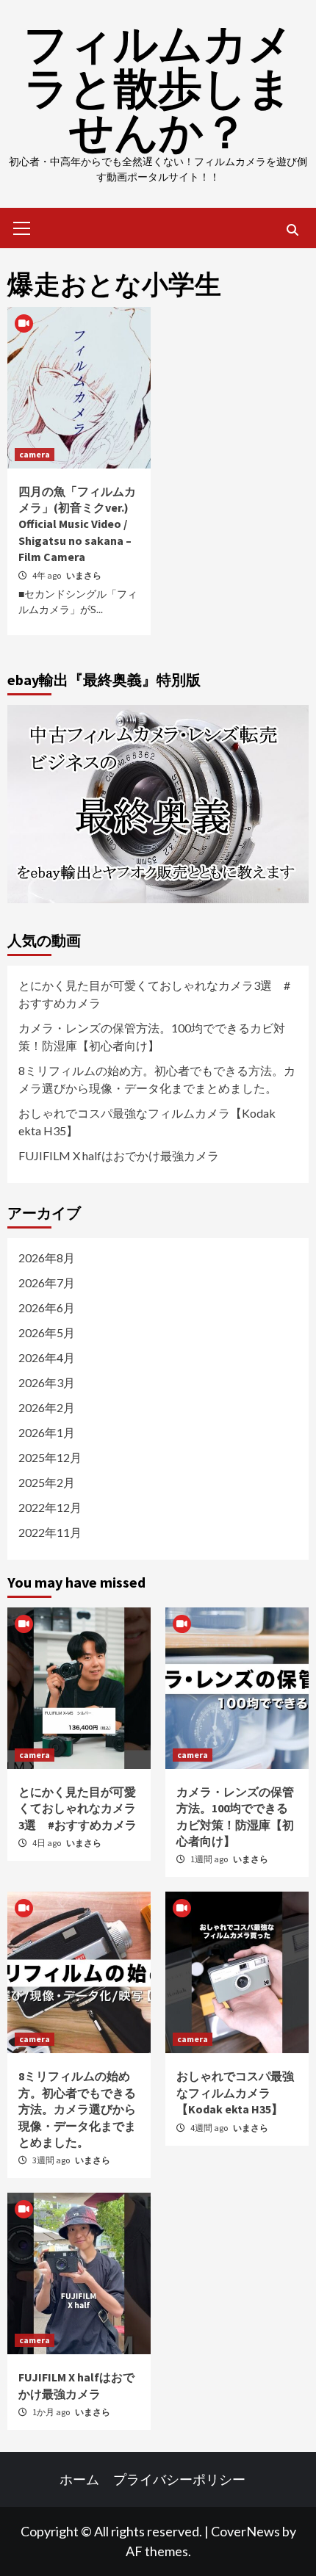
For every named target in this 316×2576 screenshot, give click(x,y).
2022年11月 (50, 1532)
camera (35, 454)
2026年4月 (47, 1357)
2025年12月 (50, 1457)
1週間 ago (210, 1859)
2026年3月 (47, 1382)
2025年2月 (47, 1482)
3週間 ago (52, 2160)
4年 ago (47, 575)
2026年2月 (47, 1407)
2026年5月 (47, 1332)
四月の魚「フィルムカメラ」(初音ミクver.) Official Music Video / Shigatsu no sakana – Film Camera (77, 524)
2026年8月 (47, 1258)
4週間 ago (210, 2128)
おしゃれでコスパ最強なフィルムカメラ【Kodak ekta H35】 (147, 1122)
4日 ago (47, 1843)
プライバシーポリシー (179, 2479)
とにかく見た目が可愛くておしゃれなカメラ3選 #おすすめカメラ (154, 994)
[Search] (292, 230)
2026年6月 (47, 1307)
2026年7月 (47, 1282)
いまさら (84, 575)
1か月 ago (52, 2412)
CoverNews (245, 2531)
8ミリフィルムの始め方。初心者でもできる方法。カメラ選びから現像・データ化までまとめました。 (157, 1079)
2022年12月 (50, 1507)
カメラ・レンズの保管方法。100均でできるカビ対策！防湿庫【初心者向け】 (152, 1036)
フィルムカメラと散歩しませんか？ (158, 88)
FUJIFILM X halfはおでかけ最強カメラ (119, 1155)
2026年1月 (47, 1432)
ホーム (79, 2479)
